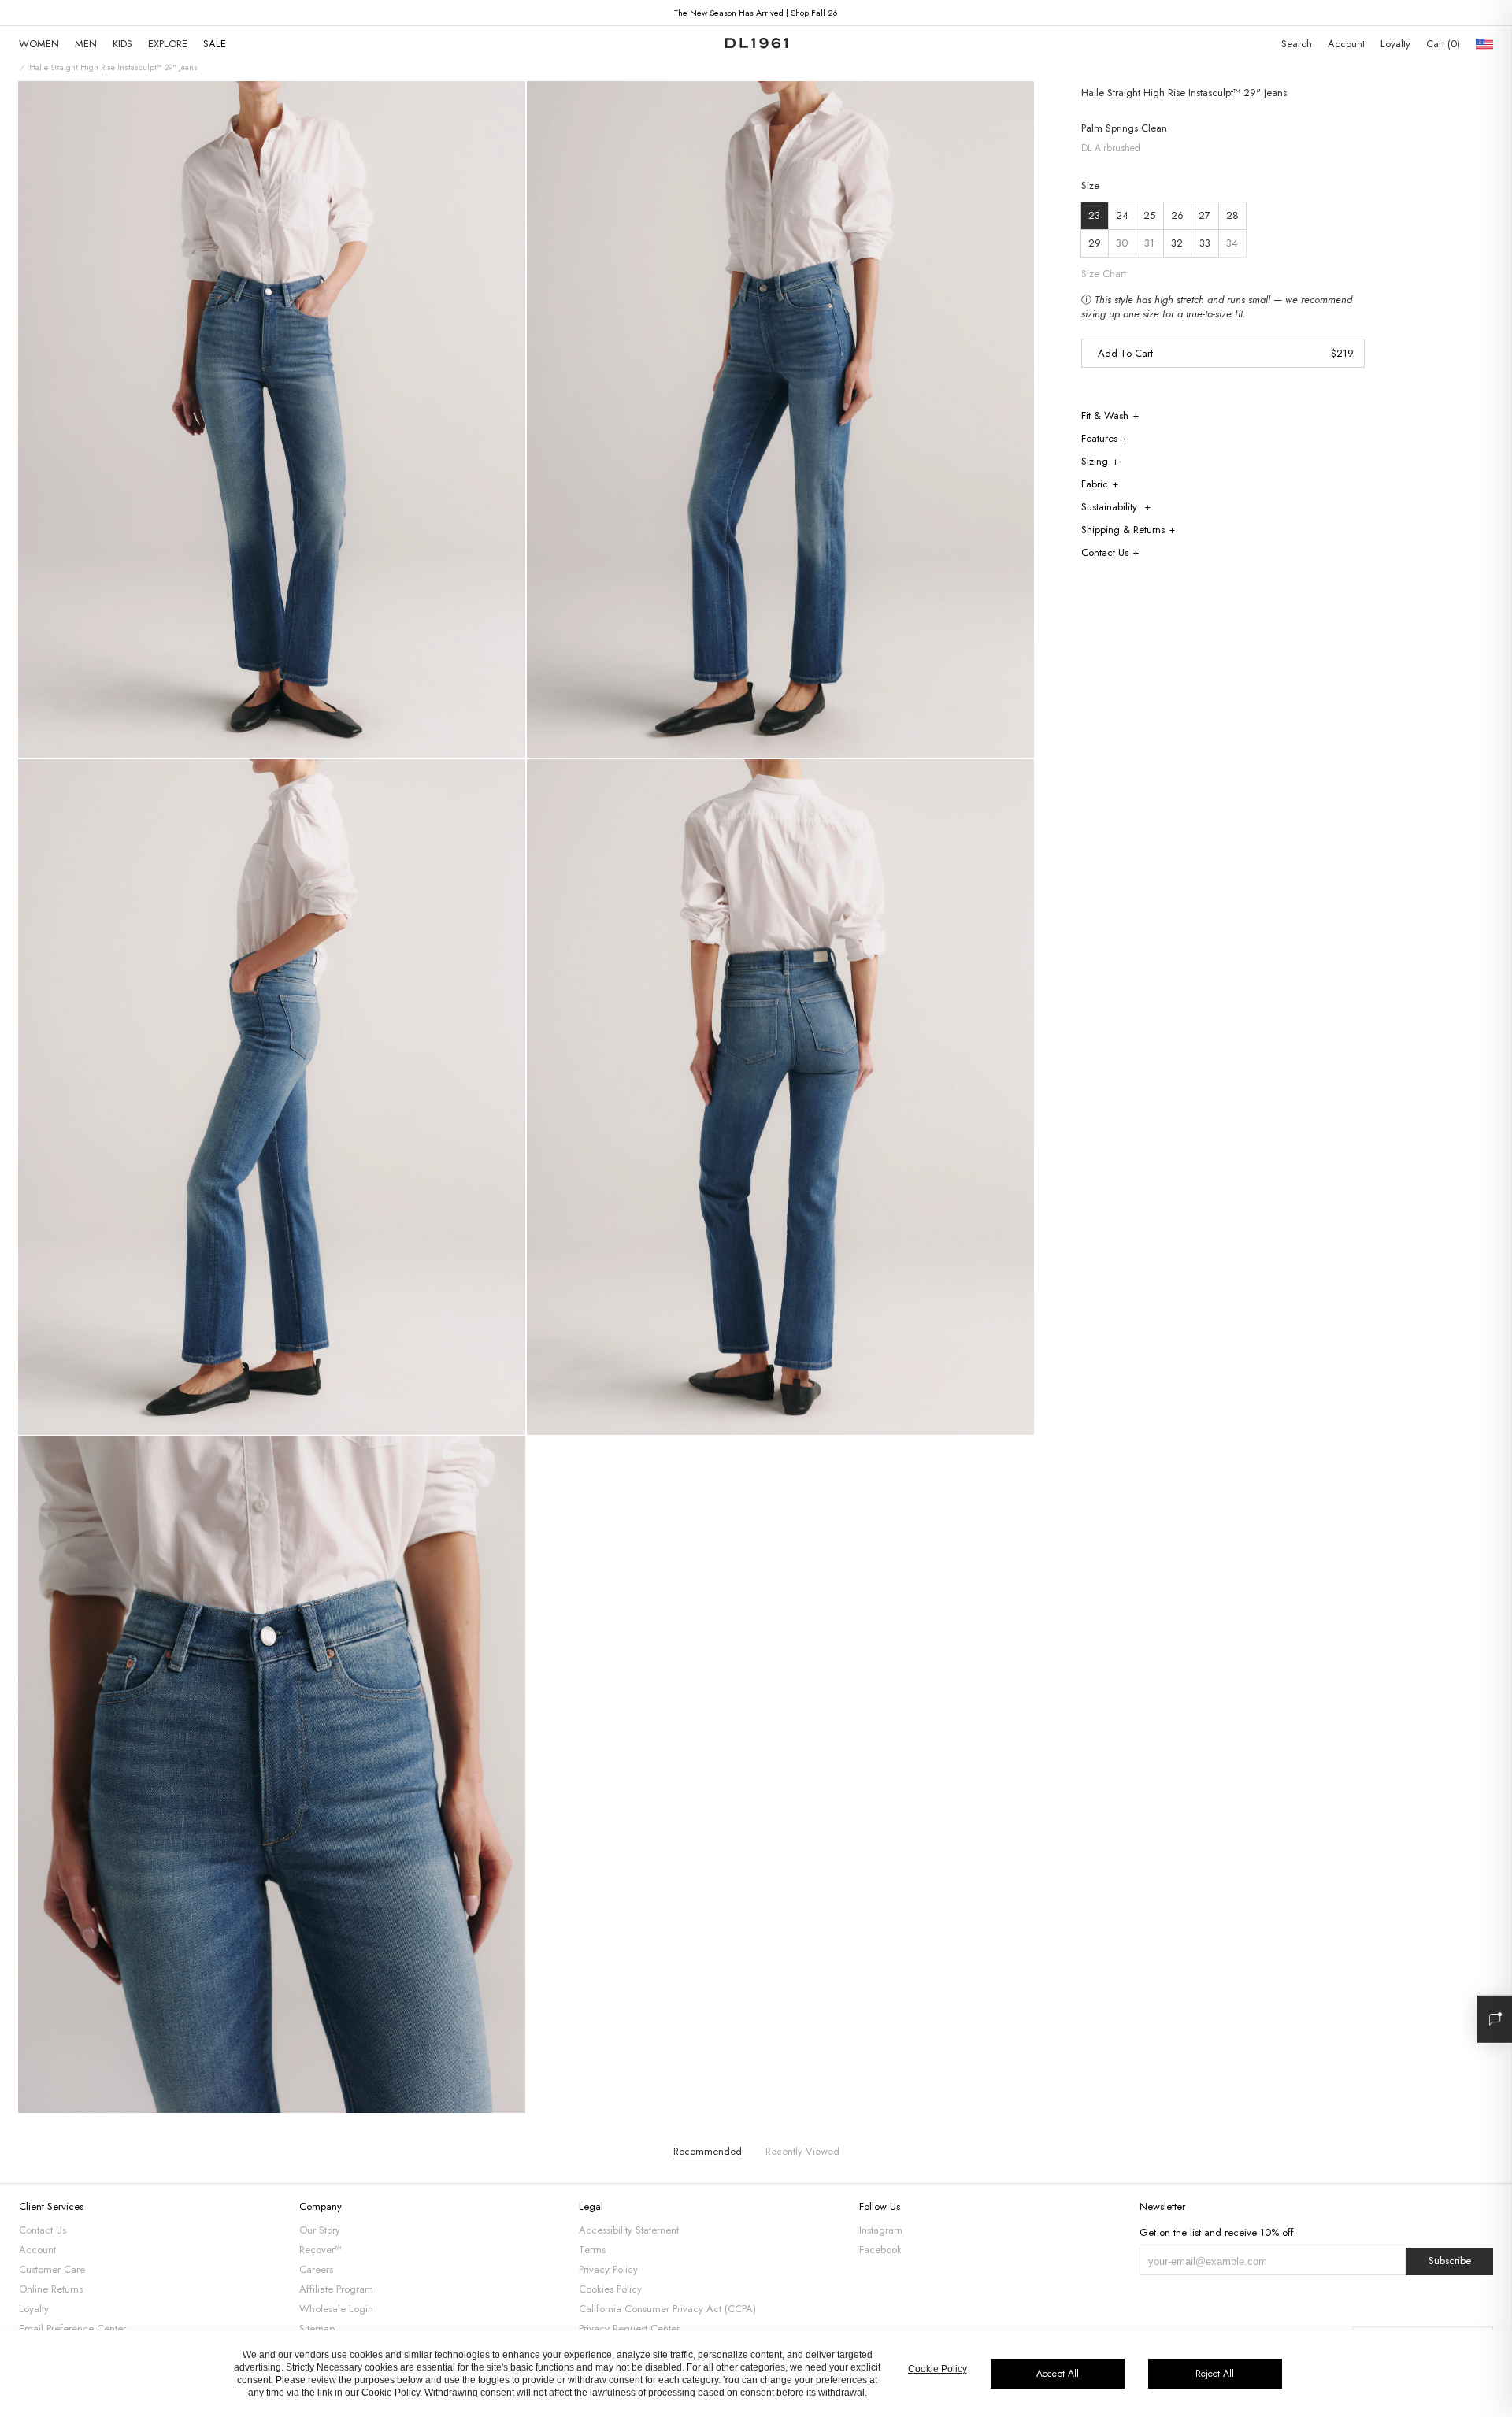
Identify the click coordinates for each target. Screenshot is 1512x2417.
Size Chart (1104, 274)
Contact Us (43, 2230)
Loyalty (1395, 44)
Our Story (320, 2230)
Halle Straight (1111, 93)
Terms (592, 2250)
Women (39, 44)
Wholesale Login (336, 2309)
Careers (316, 2269)
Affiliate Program (336, 2289)
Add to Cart (1125, 353)
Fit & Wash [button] (1105, 415)
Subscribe (1450, 2261)
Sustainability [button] (1111, 507)
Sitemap (317, 2328)
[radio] (1095, 216)
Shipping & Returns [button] (1123, 530)
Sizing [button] (1095, 461)
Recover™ (321, 2250)
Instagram (881, 2230)
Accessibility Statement (629, 2230)
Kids (122, 44)
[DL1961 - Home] (756, 44)
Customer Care (52, 2269)
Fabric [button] (1095, 484)
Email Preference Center (72, 2328)
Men (86, 44)
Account (1346, 44)
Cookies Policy (610, 2289)
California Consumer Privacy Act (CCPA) (667, 2309)
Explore (168, 44)
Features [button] (1099, 438)
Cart (1442, 44)
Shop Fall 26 (814, 13)
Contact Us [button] (1105, 552)
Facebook (880, 2250)
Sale (215, 44)
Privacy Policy (608, 2269)
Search (1297, 44)
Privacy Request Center (629, 2328)
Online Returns (51, 2289)
